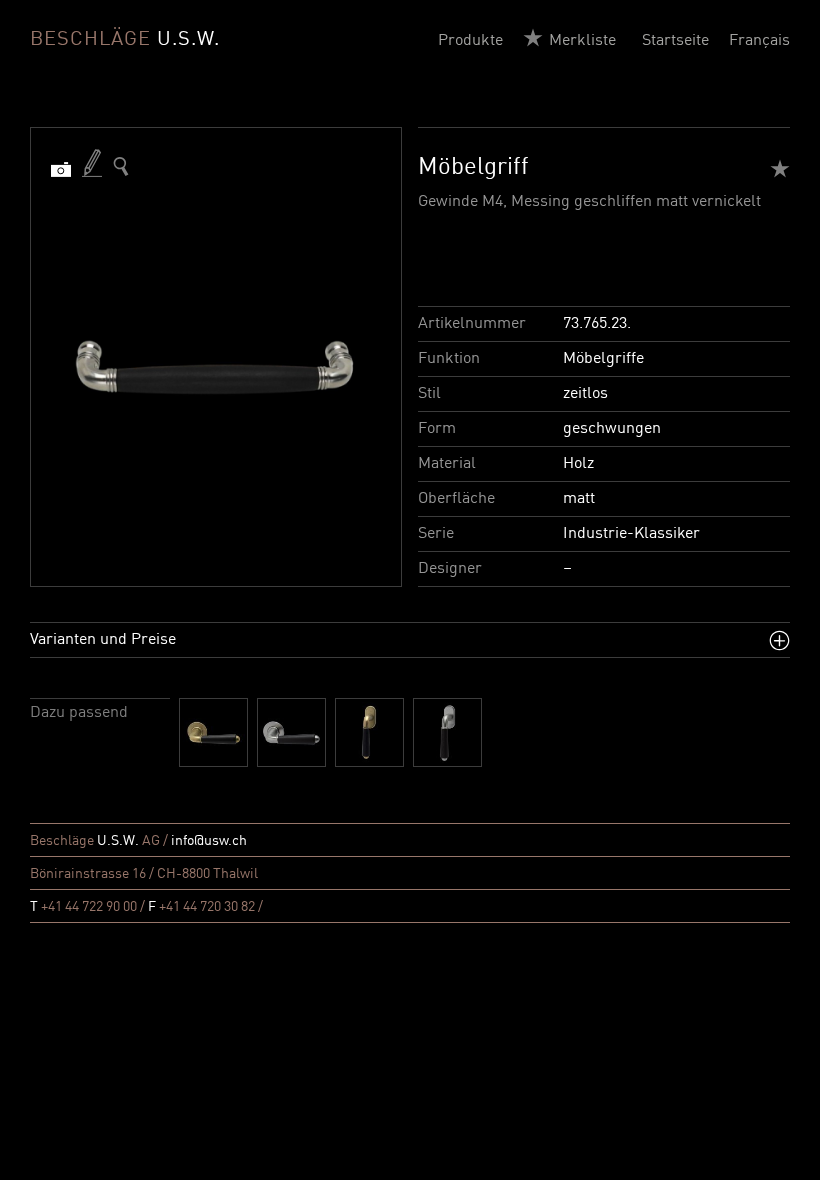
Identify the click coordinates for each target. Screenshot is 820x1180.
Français (759, 41)
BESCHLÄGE (125, 40)
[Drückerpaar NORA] (213, 732)
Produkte (470, 41)
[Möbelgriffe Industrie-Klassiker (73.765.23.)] (121, 166)
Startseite (675, 41)
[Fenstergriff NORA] (369, 732)
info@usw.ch (209, 841)
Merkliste (582, 41)
